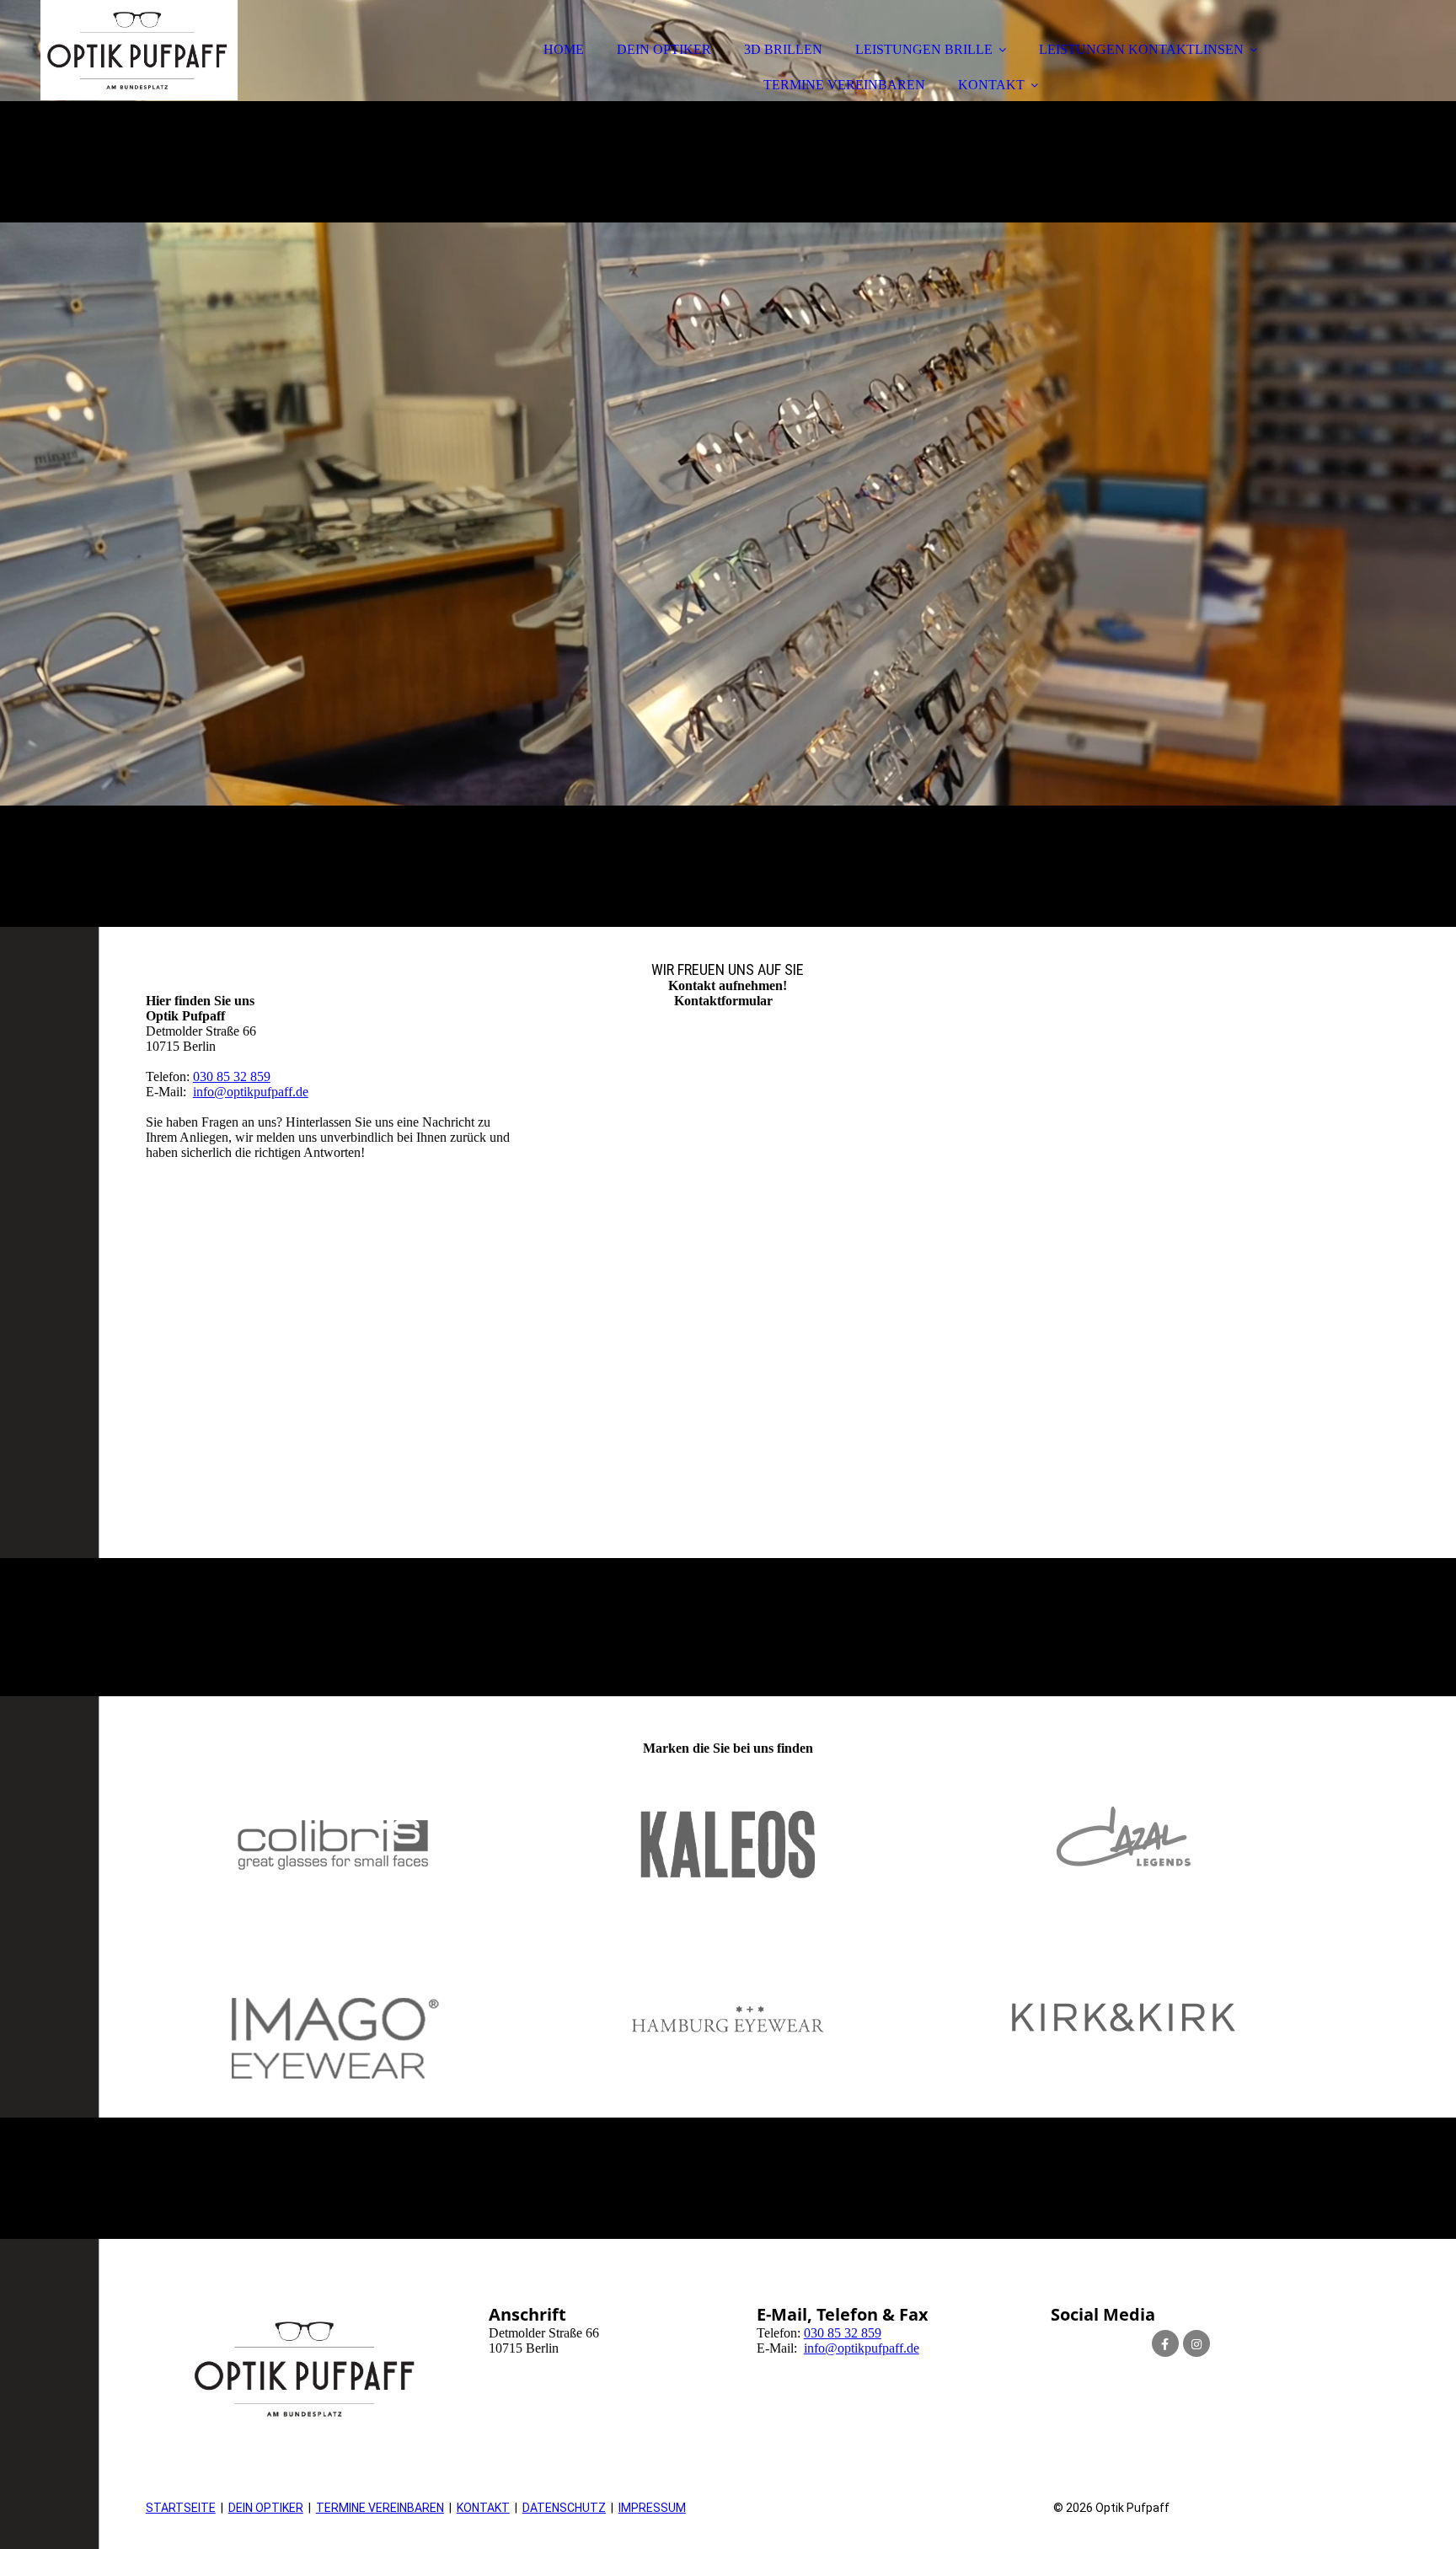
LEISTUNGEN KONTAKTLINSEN (1141, 49)
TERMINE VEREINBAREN (844, 85)
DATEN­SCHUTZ (564, 2508)
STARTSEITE (181, 2508)
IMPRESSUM (652, 2508)
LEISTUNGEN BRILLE (924, 49)
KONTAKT (991, 85)
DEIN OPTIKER (664, 49)
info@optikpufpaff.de (251, 1092)
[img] (728, 463)
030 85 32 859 (232, 1076)
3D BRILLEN (783, 49)
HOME (564, 49)
